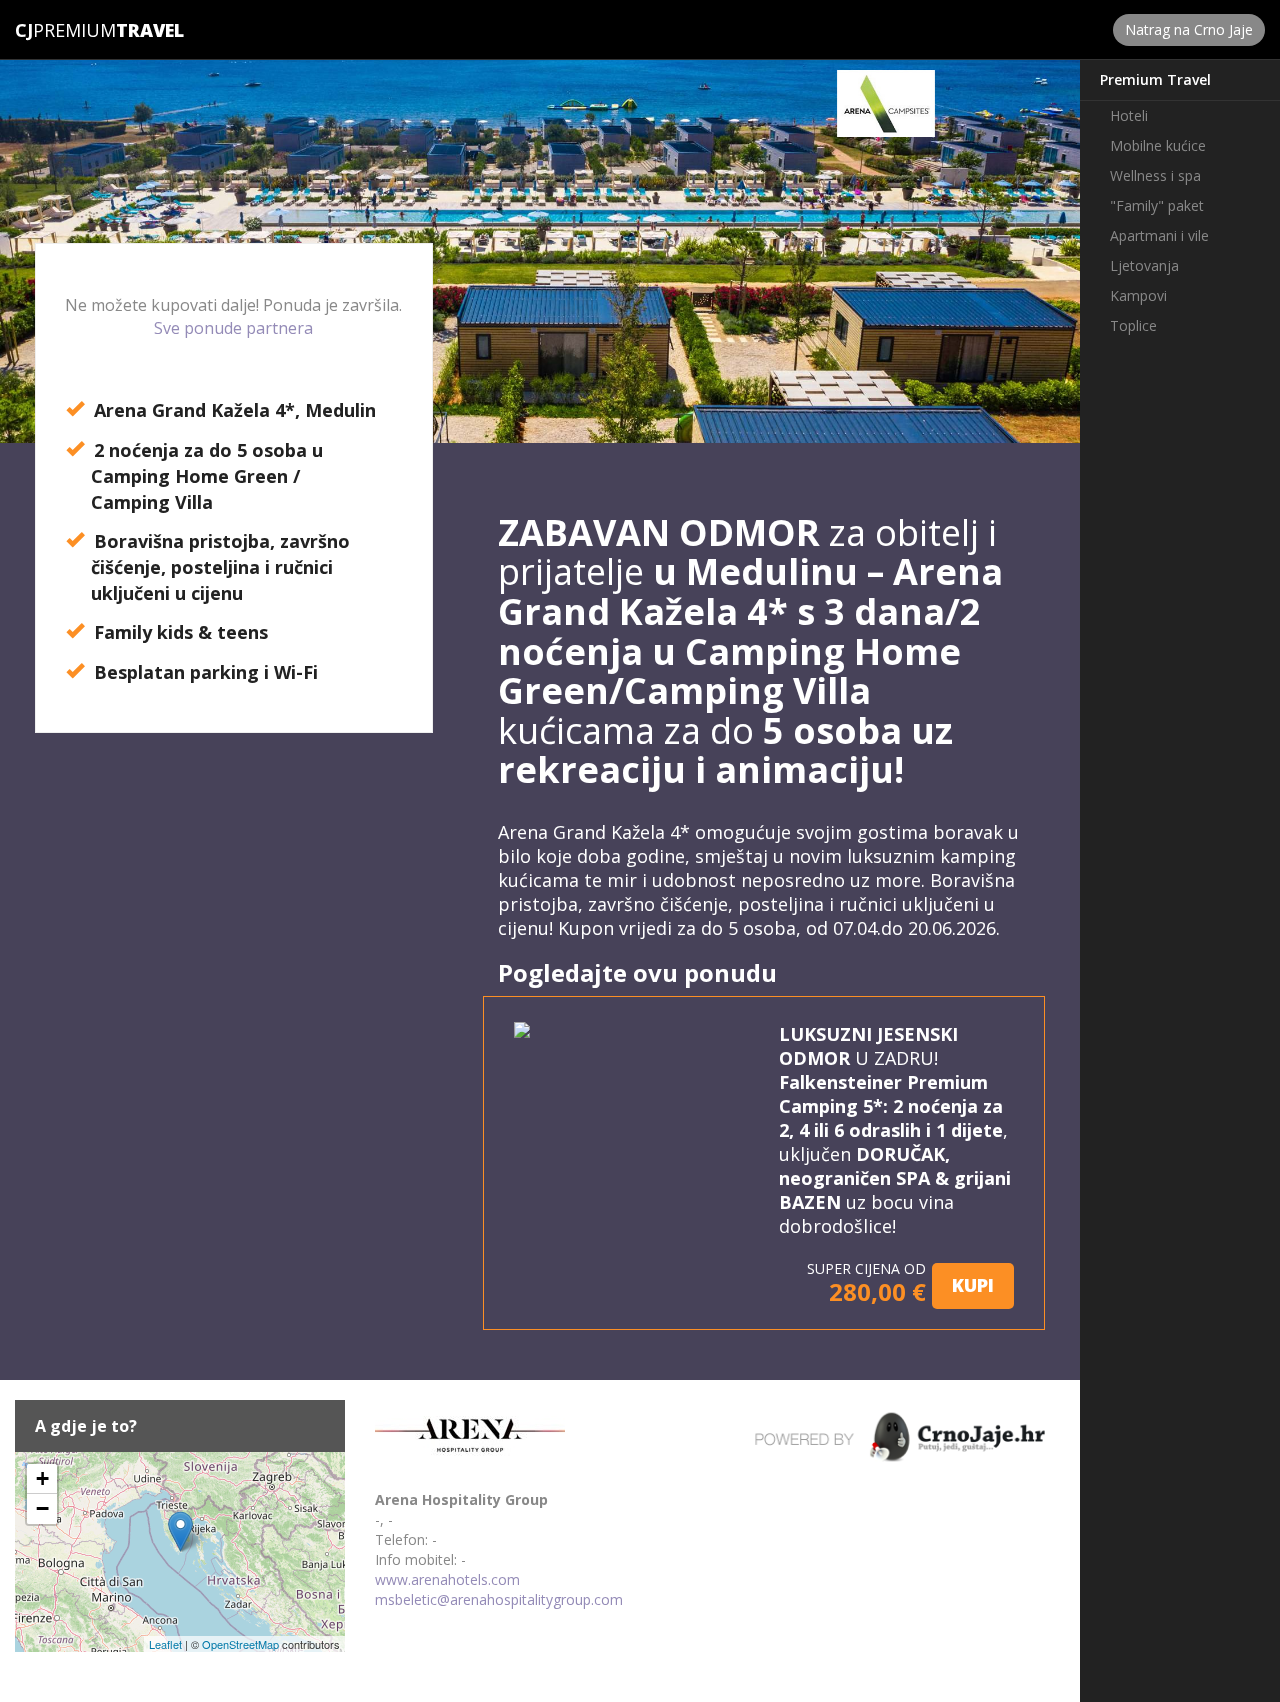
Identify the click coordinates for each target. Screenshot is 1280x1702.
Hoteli (1129, 115)
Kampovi (1138, 295)
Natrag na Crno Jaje (1189, 29)
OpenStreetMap (240, 1644)
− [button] (42, 1508)
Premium (65, 30)
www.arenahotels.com (447, 1579)
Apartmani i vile (1159, 235)
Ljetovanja (1144, 265)
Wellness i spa (1155, 175)
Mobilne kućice (1158, 145)
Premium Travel (1155, 79)
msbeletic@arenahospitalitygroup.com (499, 1599)
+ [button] (42, 1478)
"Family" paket (1157, 205)
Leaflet (165, 1644)
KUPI (973, 1285)
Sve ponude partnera (233, 328)
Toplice (1133, 325)
